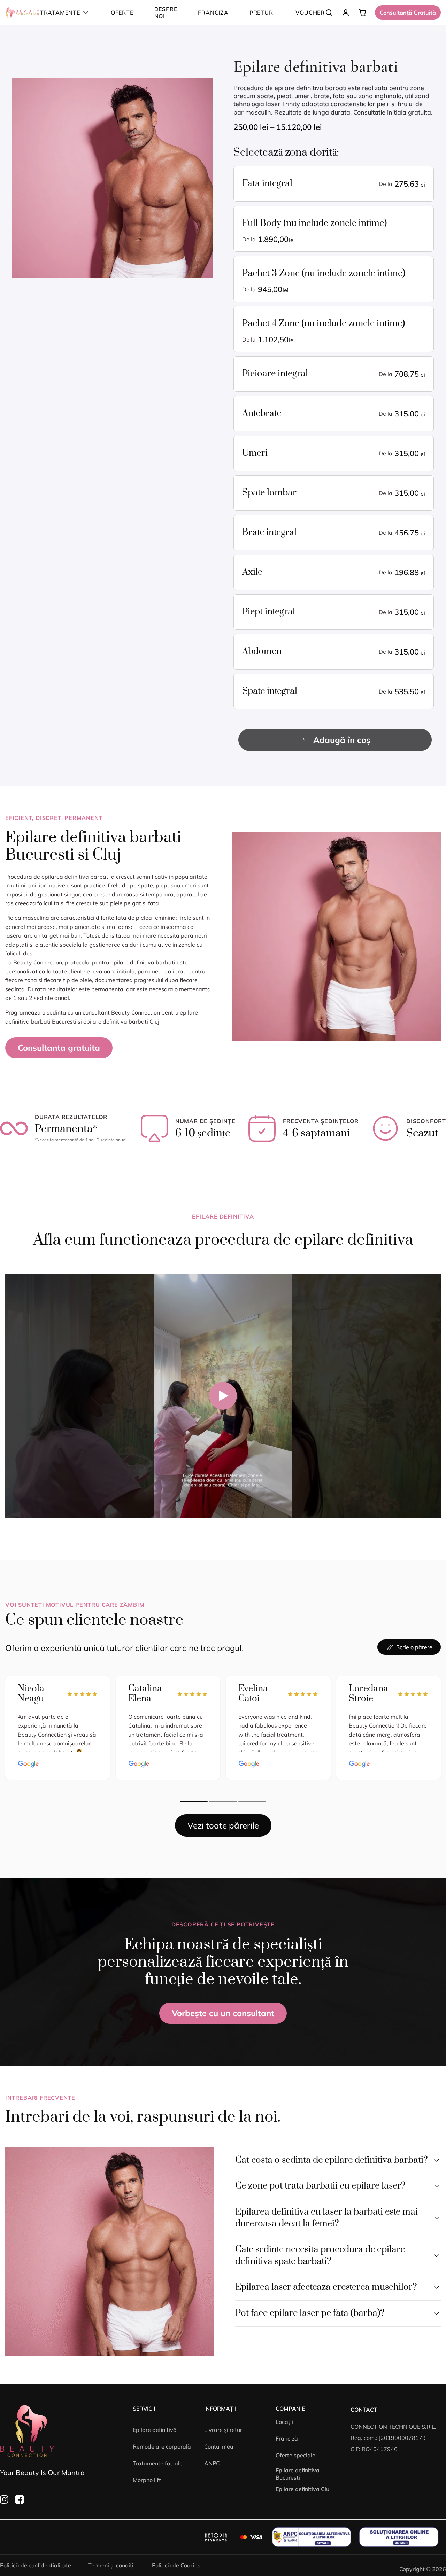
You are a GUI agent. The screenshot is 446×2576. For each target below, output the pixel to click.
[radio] (334, 184)
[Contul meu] (346, 13)
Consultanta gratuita (59, 1048)
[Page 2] (223, 1801)
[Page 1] (194, 1801)
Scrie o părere (414, 1647)
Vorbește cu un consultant (223, 2013)
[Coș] (362, 13)
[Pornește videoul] (223, 1396)
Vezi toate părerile (223, 1825)
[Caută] (329, 13)
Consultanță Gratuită (408, 13)
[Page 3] (252, 1801)
